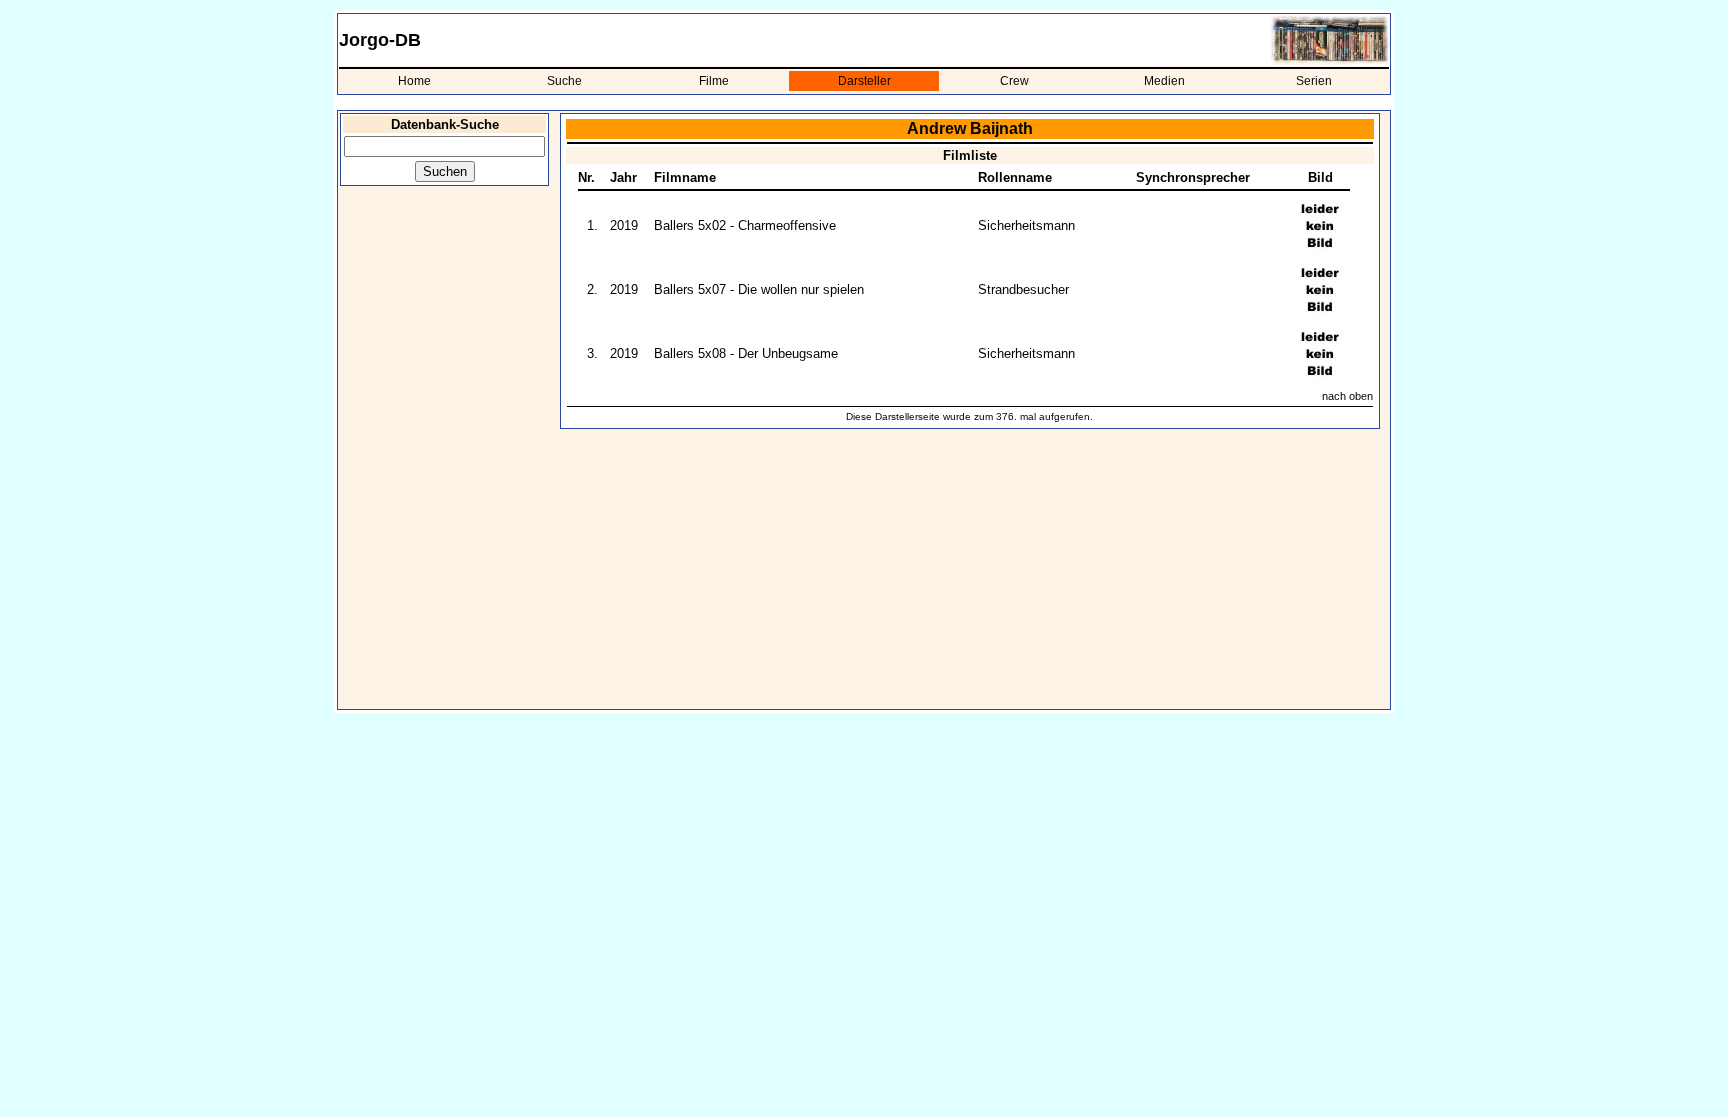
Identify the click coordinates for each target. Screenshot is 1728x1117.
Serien (1314, 81)
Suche (564, 81)
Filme (714, 81)
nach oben (1347, 396)
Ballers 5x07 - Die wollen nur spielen (759, 289)
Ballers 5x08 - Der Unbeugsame (746, 353)
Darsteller (864, 81)
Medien (1164, 81)
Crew (1014, 81)
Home (414, 81)
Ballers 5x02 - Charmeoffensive (745, 225)
